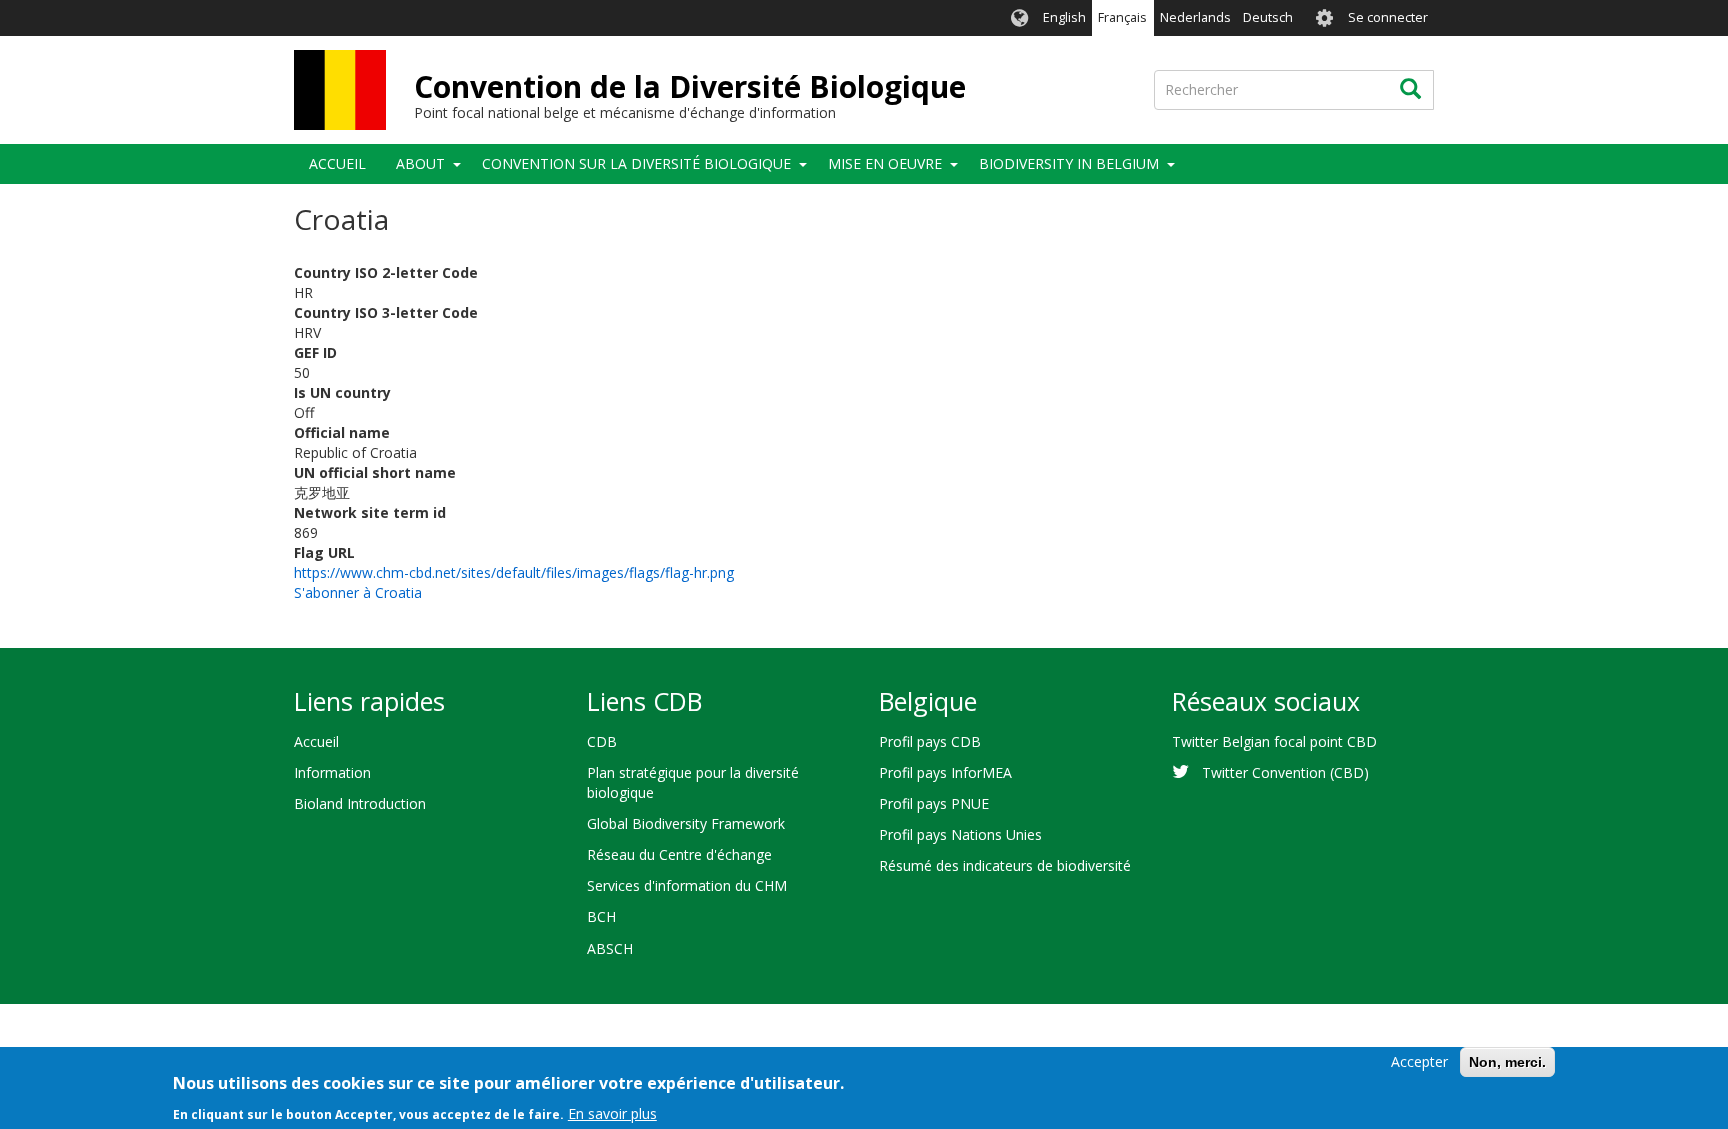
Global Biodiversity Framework (686, 823)
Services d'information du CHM (687, 885)
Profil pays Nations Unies (960, 834)
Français (1122, 17)
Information (332, 772)
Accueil (337, 163)
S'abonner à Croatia (358, 592)
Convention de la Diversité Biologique (690, 86)
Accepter (1419, 1061)
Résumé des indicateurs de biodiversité (1005, 865)
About (420, 163)
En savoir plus (612, 1113)
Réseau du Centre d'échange (679, 854)
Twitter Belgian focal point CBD (1274, 741)
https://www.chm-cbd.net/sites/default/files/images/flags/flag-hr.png (514, 572)
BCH (601, 916)
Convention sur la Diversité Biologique (636, 163)
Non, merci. (1507, 1062)
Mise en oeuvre (885, 163)
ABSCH (610, 948)
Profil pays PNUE (934, 803)
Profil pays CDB (930, 741)
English (1064, 17)
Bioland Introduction (360, 803)
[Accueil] (340, 90)
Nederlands (1195, 17)
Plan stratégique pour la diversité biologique (693, 782)
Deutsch (1268, 17)
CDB (602, 741)
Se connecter (1388, 17)
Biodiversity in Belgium (1069, 163)
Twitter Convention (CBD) (1285, 772)
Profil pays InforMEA (945, 772)
